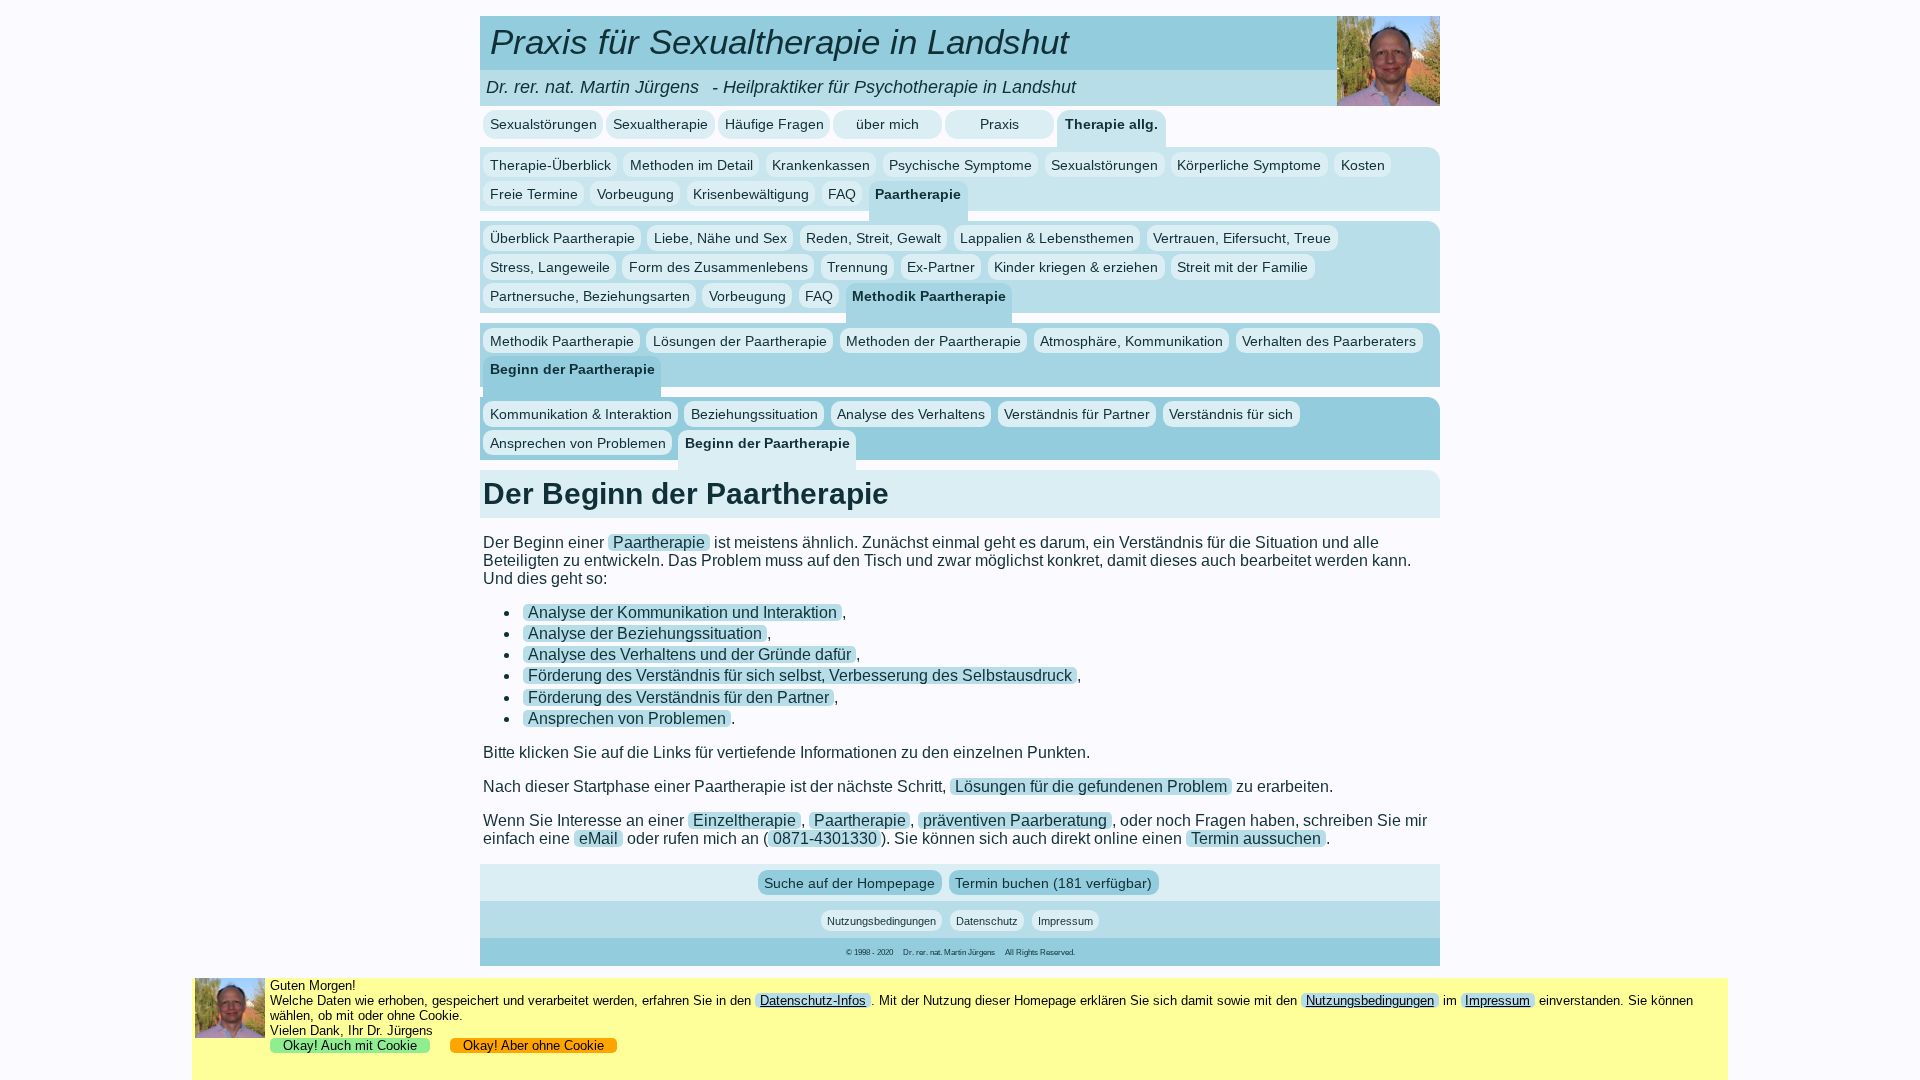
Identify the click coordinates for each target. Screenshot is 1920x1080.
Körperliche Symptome (1249, 165)
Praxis (999, 124)
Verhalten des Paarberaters (1329, 340)
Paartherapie (918, 193)
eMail (598, 838)
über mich (887, 124)
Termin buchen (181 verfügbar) (1053, 882)
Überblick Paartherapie (562, 238)
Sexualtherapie (660, 124)
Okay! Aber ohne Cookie (533, 1045)
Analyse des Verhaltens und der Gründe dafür (689, 654)
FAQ (842, 193)
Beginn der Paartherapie (572, 369)
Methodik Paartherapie (929, 296)
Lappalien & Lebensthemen (1047, 238)
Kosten (1363, 165)
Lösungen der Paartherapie (740, 340)
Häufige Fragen (774, 124)
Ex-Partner (941, 267)
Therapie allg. (1111, 124)
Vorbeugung (635, 193)
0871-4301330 (825, 838)
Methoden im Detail (691, 165)
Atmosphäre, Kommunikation (1131, 340)
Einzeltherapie (744, 820)
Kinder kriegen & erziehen (1076, 267)
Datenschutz (987, 921)
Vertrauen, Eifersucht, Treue (1242, 238)
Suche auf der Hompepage (849, 882)
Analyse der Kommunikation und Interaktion (682, 612)
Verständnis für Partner (1077, 414)
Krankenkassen (821, 165)
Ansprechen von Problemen (578, 443)
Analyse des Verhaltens (911, 414)
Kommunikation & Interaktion (581, 414)
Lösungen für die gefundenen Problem (1091, 786)
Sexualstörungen (543, 124)
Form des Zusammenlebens (718, 267)
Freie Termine (534, 193)
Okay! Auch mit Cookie (350, 1045)
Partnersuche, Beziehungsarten (590, 296)
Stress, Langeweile (550, 267)
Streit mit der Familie (1242, 267)
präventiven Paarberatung (1015, 820)
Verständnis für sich (1231, 414)
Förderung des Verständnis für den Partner (678, 697)
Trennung (857, 267)
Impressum (1065, 921)
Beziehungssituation (754, 414)
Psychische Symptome (960, 165)
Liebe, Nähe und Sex (720, 238)
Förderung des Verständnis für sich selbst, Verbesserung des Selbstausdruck (800, 675)
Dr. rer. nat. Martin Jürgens (949, 952)
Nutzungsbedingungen (881, 921)
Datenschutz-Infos (813, 1000)
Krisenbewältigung (751, 193)
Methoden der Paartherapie (933, 340)
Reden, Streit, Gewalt (873, 238)
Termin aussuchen (1256, 838)
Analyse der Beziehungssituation (645, 633)
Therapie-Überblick (550, 165)
